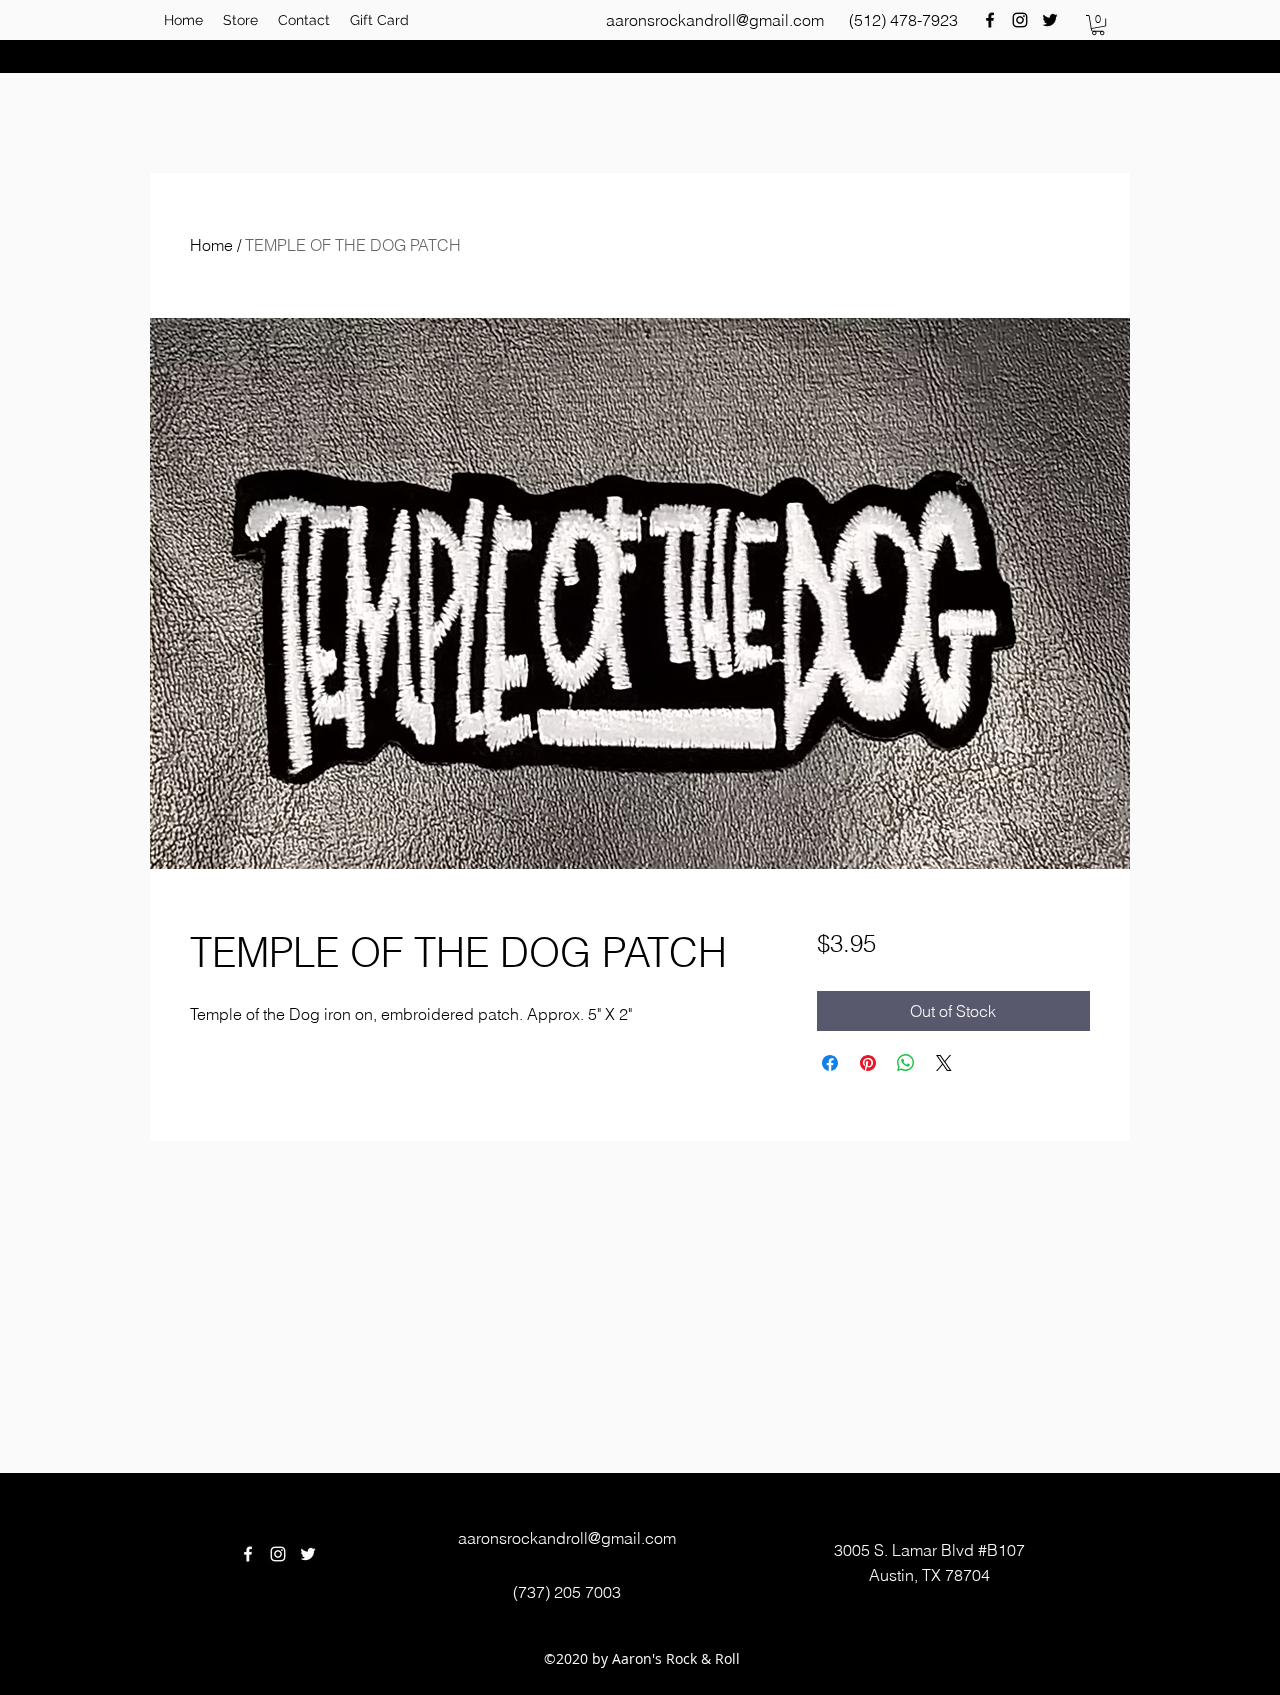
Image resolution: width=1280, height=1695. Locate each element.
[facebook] (990, 20)
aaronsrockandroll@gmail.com (715, 20)
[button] (1098, 25)
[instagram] (1020, 20)
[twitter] (1050, 20)
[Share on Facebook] (830, 1063)
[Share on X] (944, 1063)
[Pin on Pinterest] (868, 1063)
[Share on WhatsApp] (906, 1063)
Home (211, 245)
